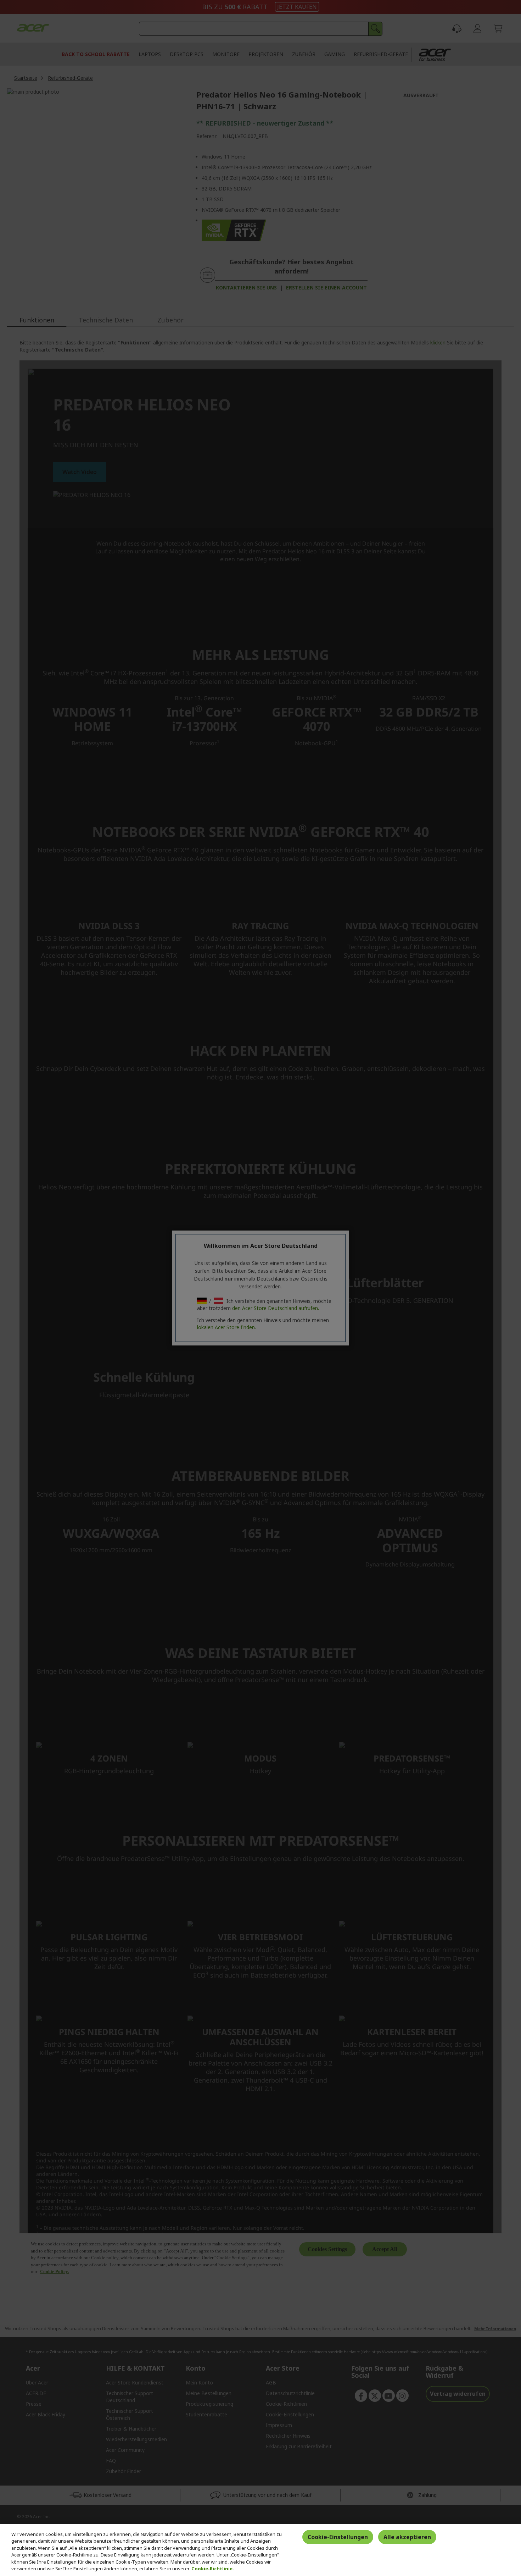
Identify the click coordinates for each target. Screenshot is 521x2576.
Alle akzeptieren (407, 2537)
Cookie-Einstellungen (338, 2537)
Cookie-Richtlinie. (213, 2569)
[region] (260, 2550)
